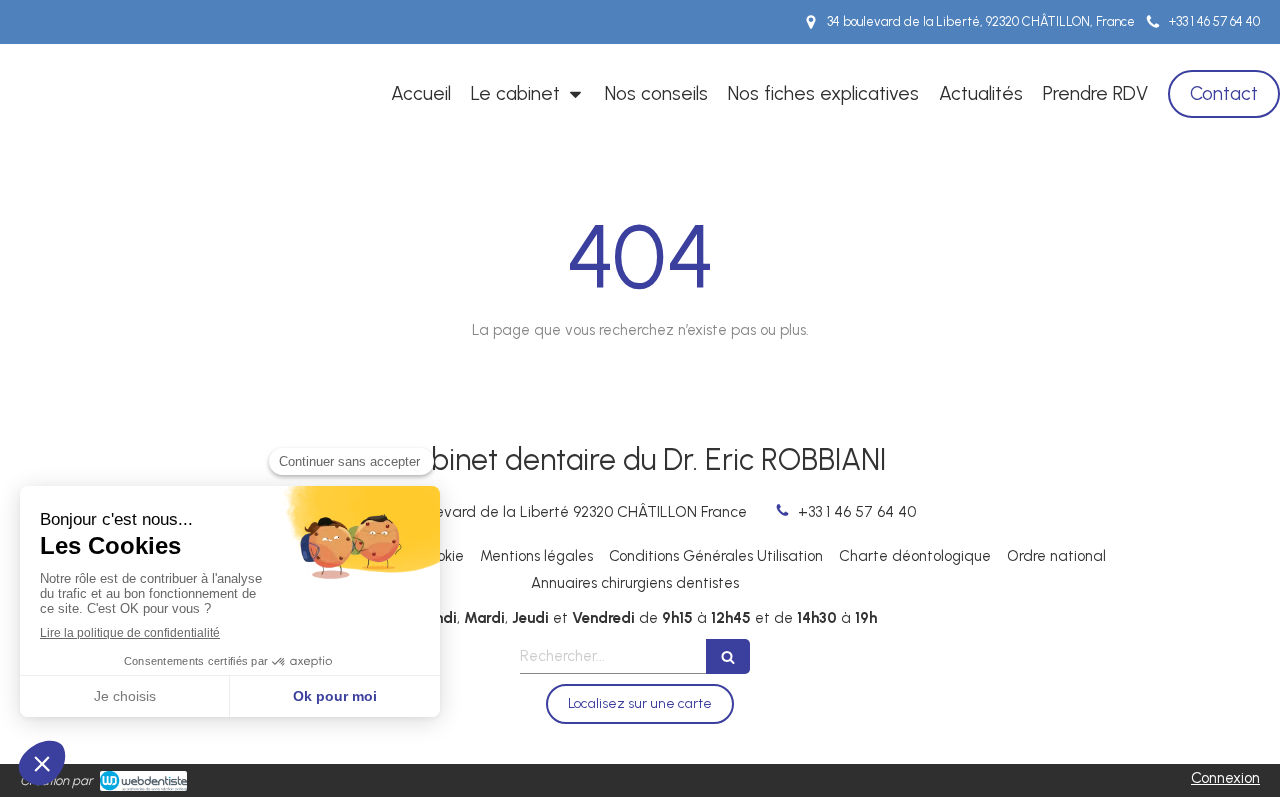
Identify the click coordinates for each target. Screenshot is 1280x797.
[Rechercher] (728, 656)
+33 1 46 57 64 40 (857, 512)
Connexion (1225, 778)
